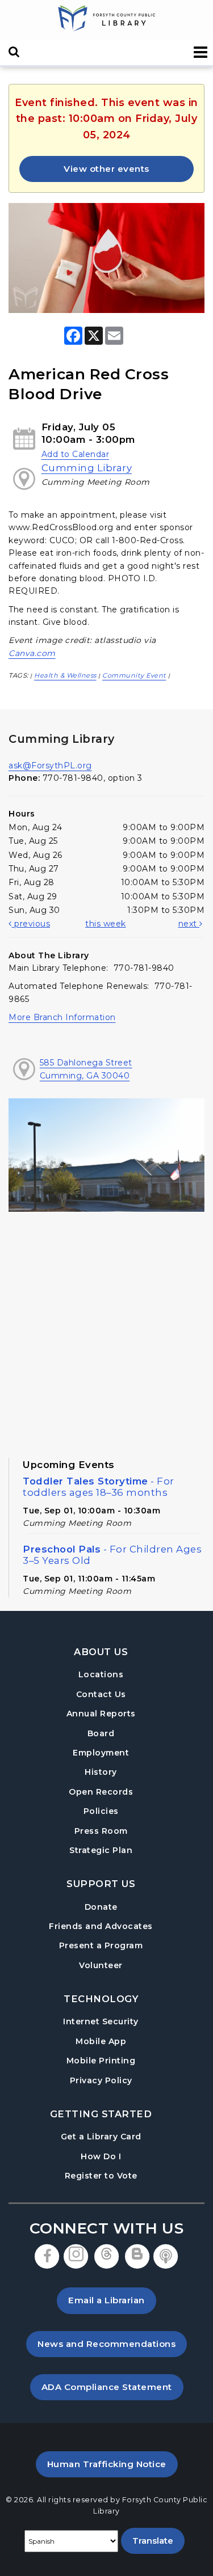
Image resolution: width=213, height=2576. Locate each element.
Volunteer (101, 1965)
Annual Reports (101, 1714)
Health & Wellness (65, 675)
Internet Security (101, 2021)
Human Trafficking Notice (112, 2464)
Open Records (101, 1792)
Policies (101, 1811)
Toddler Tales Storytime (99, 1487)
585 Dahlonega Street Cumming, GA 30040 (86, 1069)
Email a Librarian (106, 2300)
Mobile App (101, 2041)
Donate (101, 1907)
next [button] (189, 924)
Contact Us (101, 1694)
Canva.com (32, 653)
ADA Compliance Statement (112, 2387)
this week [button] (106, 924)
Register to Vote (101, 2175)
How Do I (101, 2156)
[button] (201, 52)
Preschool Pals (112, 1555)
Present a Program (101, 1945)
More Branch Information (62, 1017)
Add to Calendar (76, 454)
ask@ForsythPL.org (50, 765)
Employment (101, 1753)
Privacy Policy (101, 2080)
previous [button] (31, 924)
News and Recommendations (112, 2344)
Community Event (134, 675)
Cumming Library (87, 468)
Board (101, 1733)
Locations (101, 1674)
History (101, 1772)
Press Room (101, 1831)
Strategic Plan (101, 1850)
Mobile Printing (101, 2061)
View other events (106, 169)
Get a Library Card (101, 2136)
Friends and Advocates (101, 1926)
